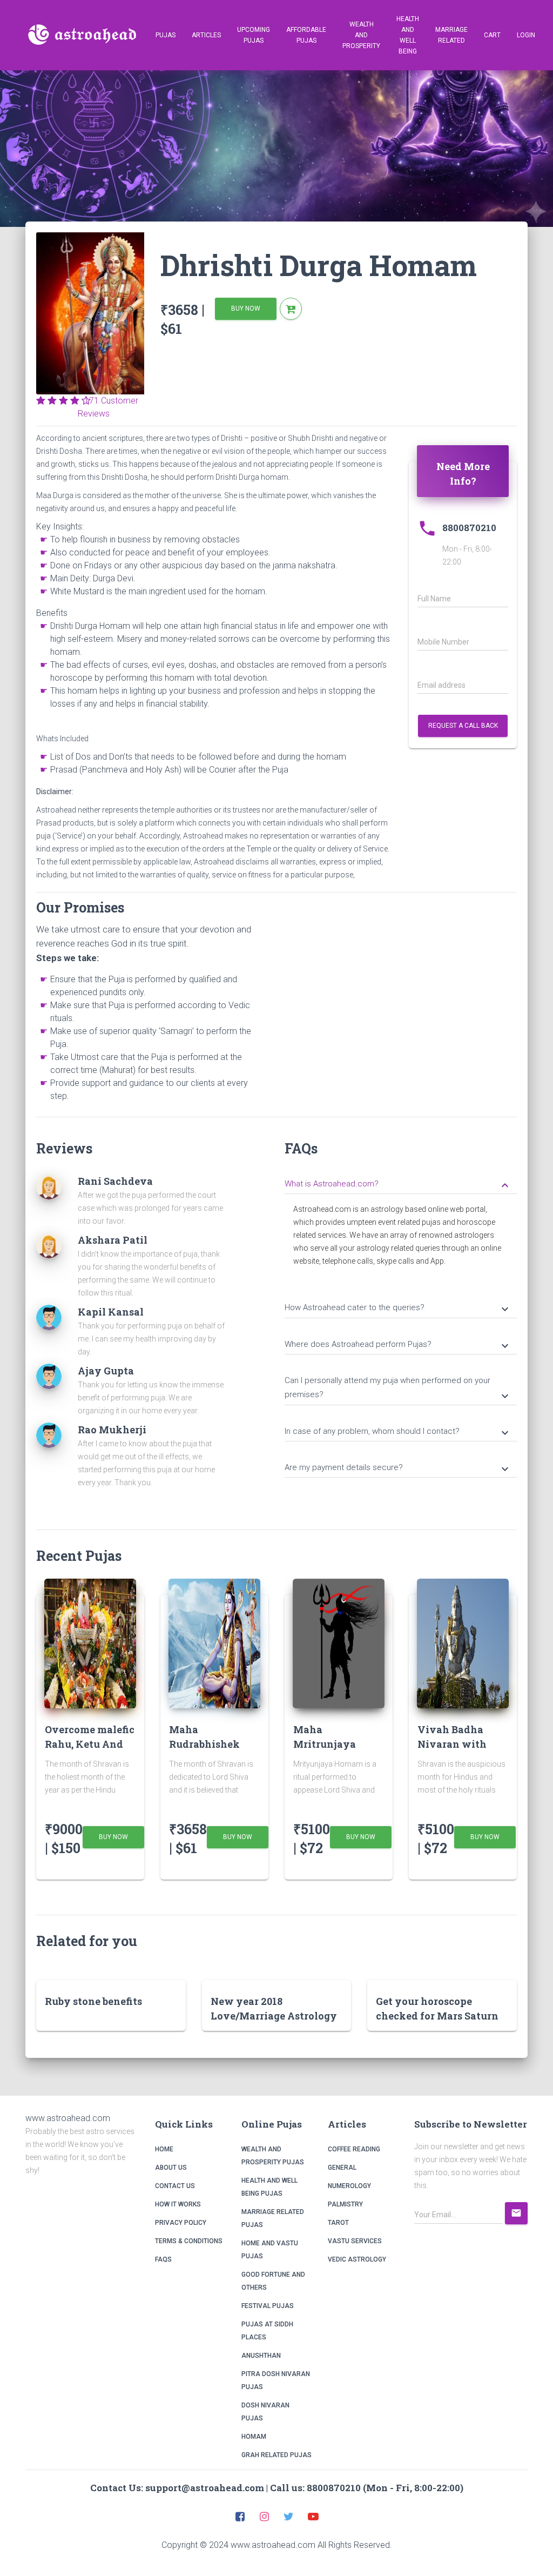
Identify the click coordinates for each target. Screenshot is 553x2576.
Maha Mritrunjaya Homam (325, 1744)
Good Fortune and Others (273, 2281)
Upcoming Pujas (254, 35)
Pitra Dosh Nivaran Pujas (276, 2380)
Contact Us (175, 2186)
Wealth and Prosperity (361, 35)
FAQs (163, 2259)
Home (164, 2149)
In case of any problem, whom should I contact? (398, 1432)
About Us (171, 2168)
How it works (178, 2204)
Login (526, 35)
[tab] (401, 1183)
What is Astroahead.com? (398, 1185)
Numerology (349, 2186)
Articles (206, 35)
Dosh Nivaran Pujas (265, 2412)
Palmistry (345, 2204)
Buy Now (246, 308)
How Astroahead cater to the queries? (398, 1309)
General (342, 2168)
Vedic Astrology (357, 2259)
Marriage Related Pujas (273, 2218)
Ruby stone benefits (93, 2001)
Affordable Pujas (306, 35)
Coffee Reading (354, 2149)
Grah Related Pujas (276, 2455)
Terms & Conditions (189, 2241)
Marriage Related (451, 35)
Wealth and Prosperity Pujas (273, 2156)
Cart (492, 35)
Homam (254, 2437)
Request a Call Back (463, 726)
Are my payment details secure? (398, 1468)
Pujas (166, 35)
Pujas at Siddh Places (267, 2331)
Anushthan (261, 2356)
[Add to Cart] (291, 309)
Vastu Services (355, 2241)
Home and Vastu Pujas (270, 2250)
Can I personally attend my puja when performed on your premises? (398, 1389)
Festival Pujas (268, 2306)
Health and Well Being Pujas (269, 2187)
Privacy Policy (181, 2223)
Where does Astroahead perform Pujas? (398, 1345)
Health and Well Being (408, 35)
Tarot (338, 2223)
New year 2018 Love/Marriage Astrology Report (274, 2016)
